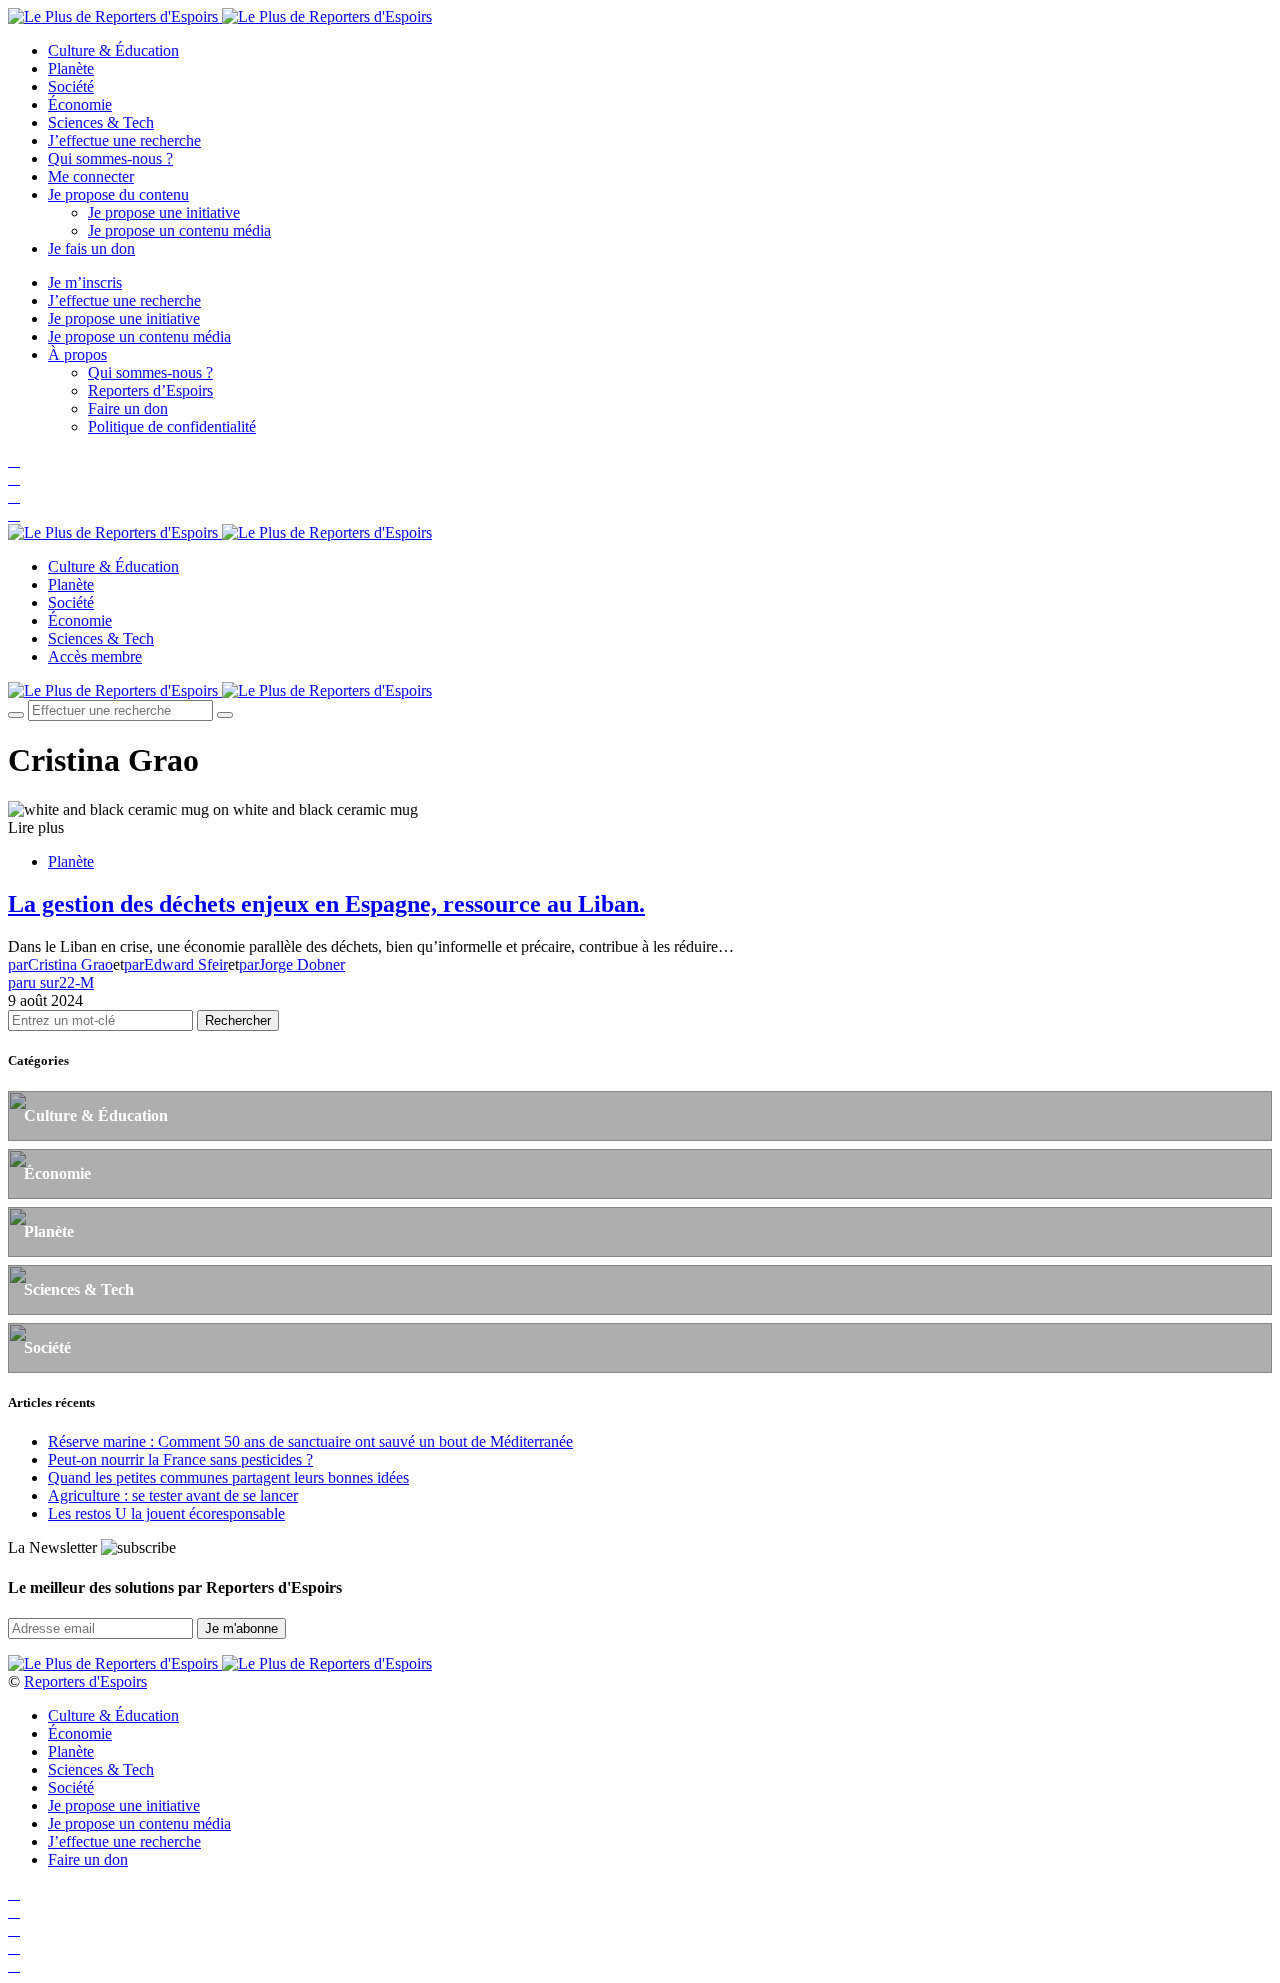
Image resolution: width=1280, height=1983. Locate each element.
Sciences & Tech (101, 122)
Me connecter (91, 176)
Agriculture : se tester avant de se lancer (173, 1495)
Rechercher (238, 1020)
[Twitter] (14, 478)
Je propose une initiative (164, 212)
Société (71, 86)
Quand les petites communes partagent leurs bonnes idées (228, 1477)
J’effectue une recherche (124, 140)
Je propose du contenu (118, 194)
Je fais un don (91, 248)
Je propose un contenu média (179, 230)
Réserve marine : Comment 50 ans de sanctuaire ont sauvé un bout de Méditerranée (310, 1441)
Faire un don (128, 408)
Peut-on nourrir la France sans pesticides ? (180, 1459)
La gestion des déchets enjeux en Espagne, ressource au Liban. (326, 904)
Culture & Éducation (113, 50)
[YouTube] (14, 496)
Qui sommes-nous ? (110, 158)
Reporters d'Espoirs (85, 1681)
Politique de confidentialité (172, 426)
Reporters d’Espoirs (150, 390)
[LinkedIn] (14, 514)
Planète (71, 68)
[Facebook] (14, 460)
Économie (80, 104)
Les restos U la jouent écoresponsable (166, 1513)
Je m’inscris (85, 282)
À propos (77, 354)
